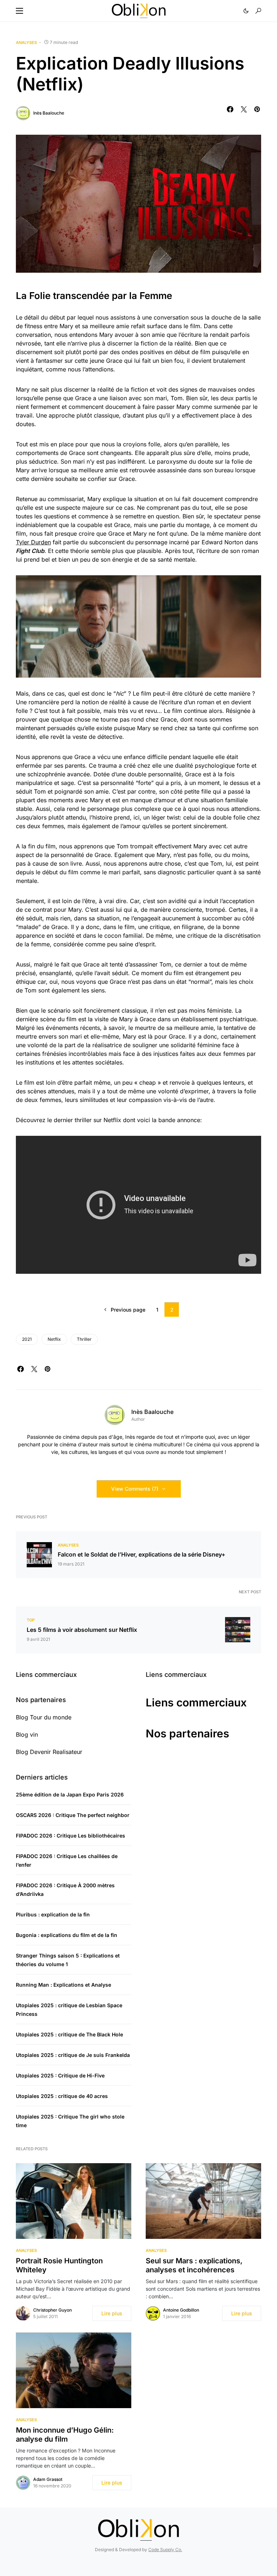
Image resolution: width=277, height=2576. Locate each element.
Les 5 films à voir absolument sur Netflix (82, 1630)
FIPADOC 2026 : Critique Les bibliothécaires (71, 1836)
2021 (27, 1339)
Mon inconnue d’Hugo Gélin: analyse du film (65, 2435)
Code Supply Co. (165, 2550)
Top (31, 1620)
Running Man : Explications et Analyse (63, 1985)
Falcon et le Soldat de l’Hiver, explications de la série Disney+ (142, 1554)
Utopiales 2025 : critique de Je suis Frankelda (73, 2055)
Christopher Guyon (52, 2310)
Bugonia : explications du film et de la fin (67, 1935)
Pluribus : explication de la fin (53, 1914)
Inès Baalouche (49, 113)
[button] (19, 11)
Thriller (84, 1339)
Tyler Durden (33, 542)
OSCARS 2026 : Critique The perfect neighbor (73, 1815)
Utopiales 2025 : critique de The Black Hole (69, 2034)
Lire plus (112, 2313)
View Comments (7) (135, 1489)
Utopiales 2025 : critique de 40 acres (62, 2096)
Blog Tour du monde (44, 1717)
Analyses (26, 43)
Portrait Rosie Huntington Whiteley (59, 2265)
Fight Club (30, 551)
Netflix (54, 1339)
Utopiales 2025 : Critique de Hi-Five (60, 2075)
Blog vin (27, 1735)
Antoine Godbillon (181, 2310)
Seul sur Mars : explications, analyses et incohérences (194, 2265)
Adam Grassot (48, 2479)
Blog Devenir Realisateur (49, 1752)
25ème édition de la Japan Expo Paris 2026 (70, 1794)
